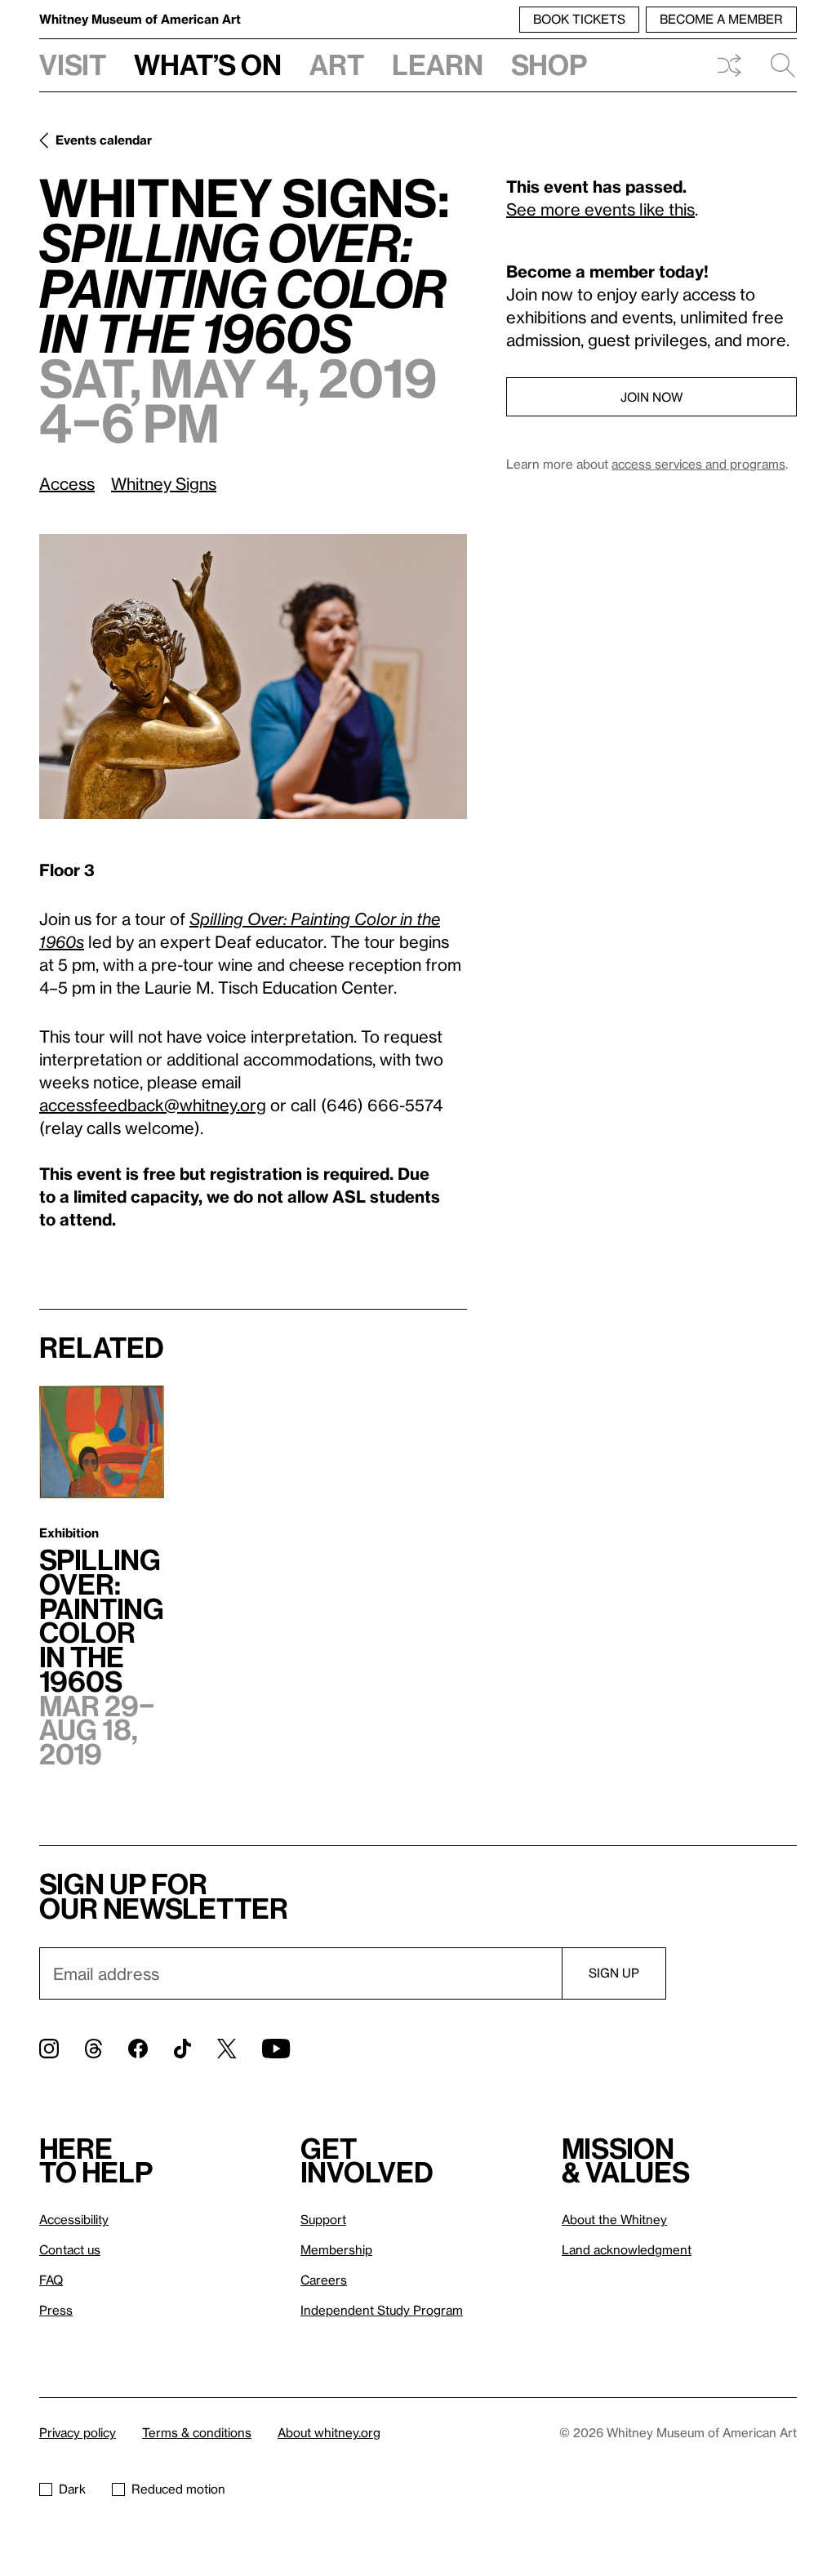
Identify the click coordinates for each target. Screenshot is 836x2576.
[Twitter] (227, 2049)
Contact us (70, 2249)
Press (56, 2310)
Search (776, 65)
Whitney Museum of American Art (140, 19)
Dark (72, 2489)
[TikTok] (182, 2049)
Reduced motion (178, 2489)
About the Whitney (614, 2219)
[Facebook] (138, 2049)
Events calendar (104, 140)
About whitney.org (329, 2432)
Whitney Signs (164, 483)
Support (323, 2219)
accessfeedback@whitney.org (153, 1105)
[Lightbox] (253, 676)
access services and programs (698, 464)
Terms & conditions (197, 2432)
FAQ (51, 2280)
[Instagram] (49, 2049)
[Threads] (93, 2049)
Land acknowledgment (627, 2249)
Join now (651, 397)
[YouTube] (276, 2049)
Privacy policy (78, 2432)
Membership (336, 2249)
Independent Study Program (382, 2310)
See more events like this (600, 209)
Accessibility (74, 2219)
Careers (324, 2280)
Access (67, 483)
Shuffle (729, 65)
